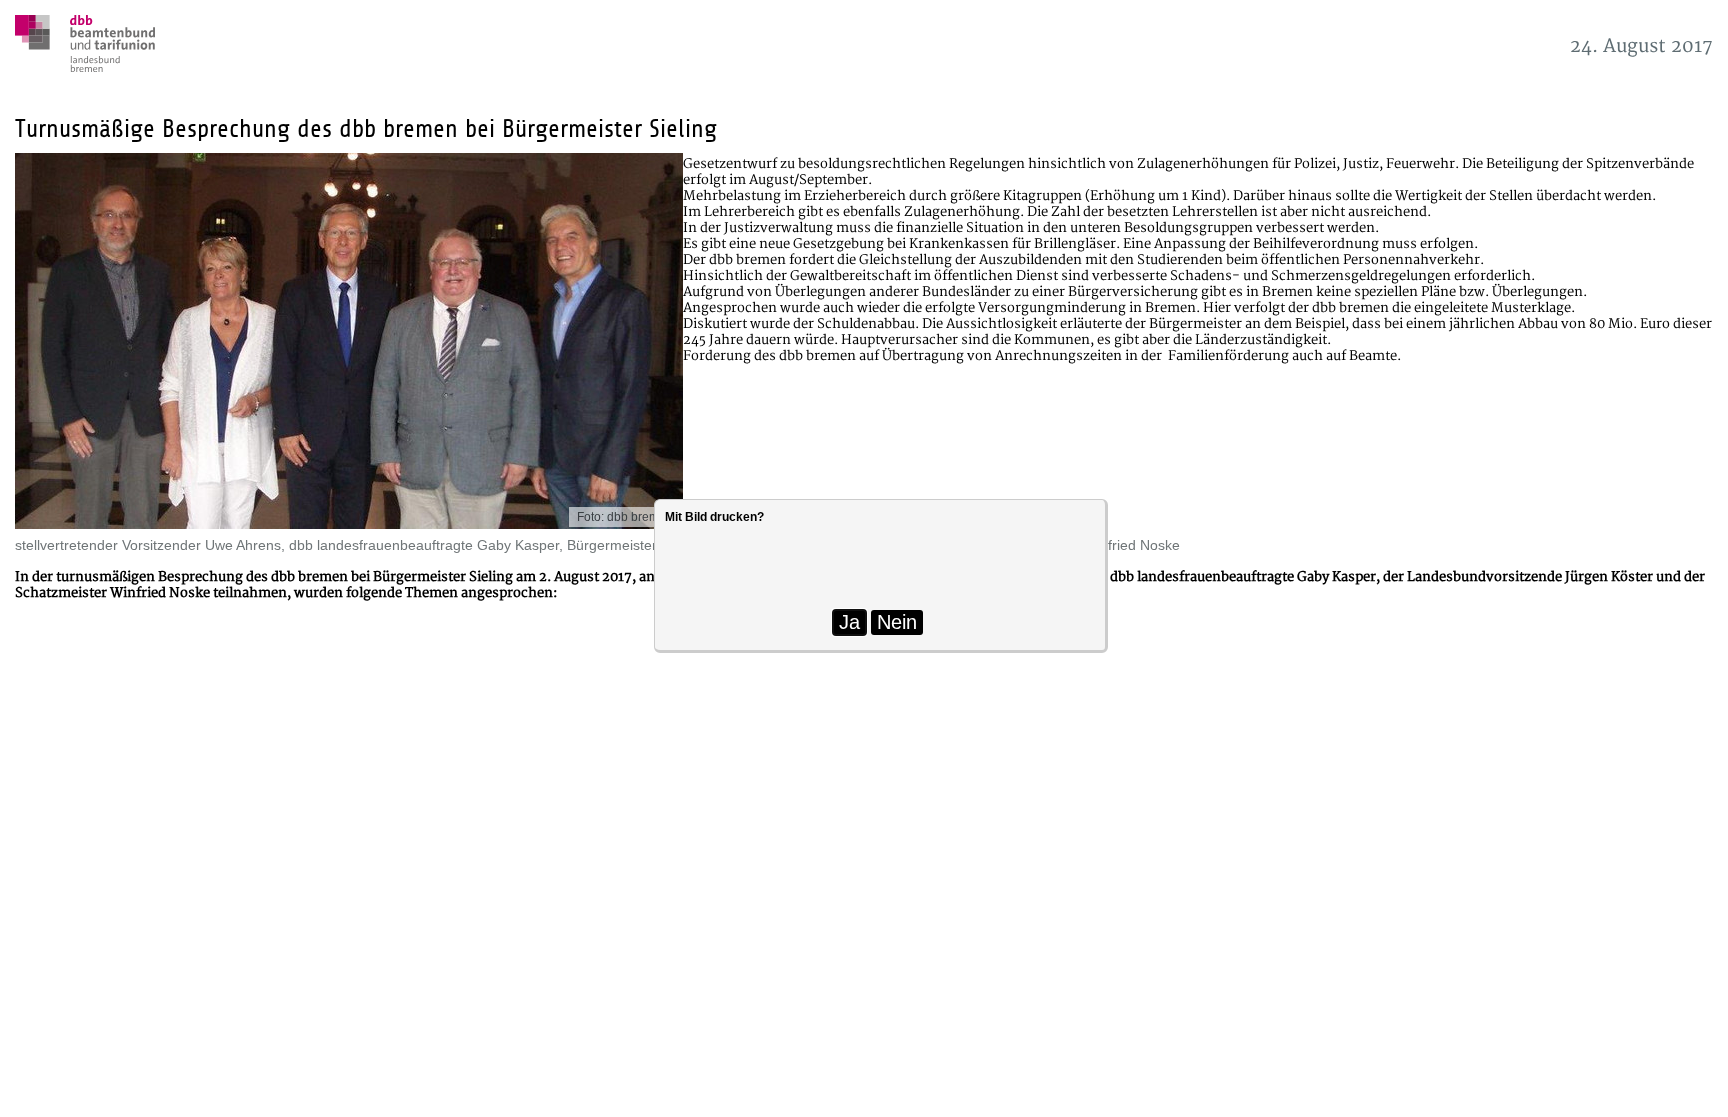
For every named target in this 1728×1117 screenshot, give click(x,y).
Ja (849, 622)
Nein (897, 622)
